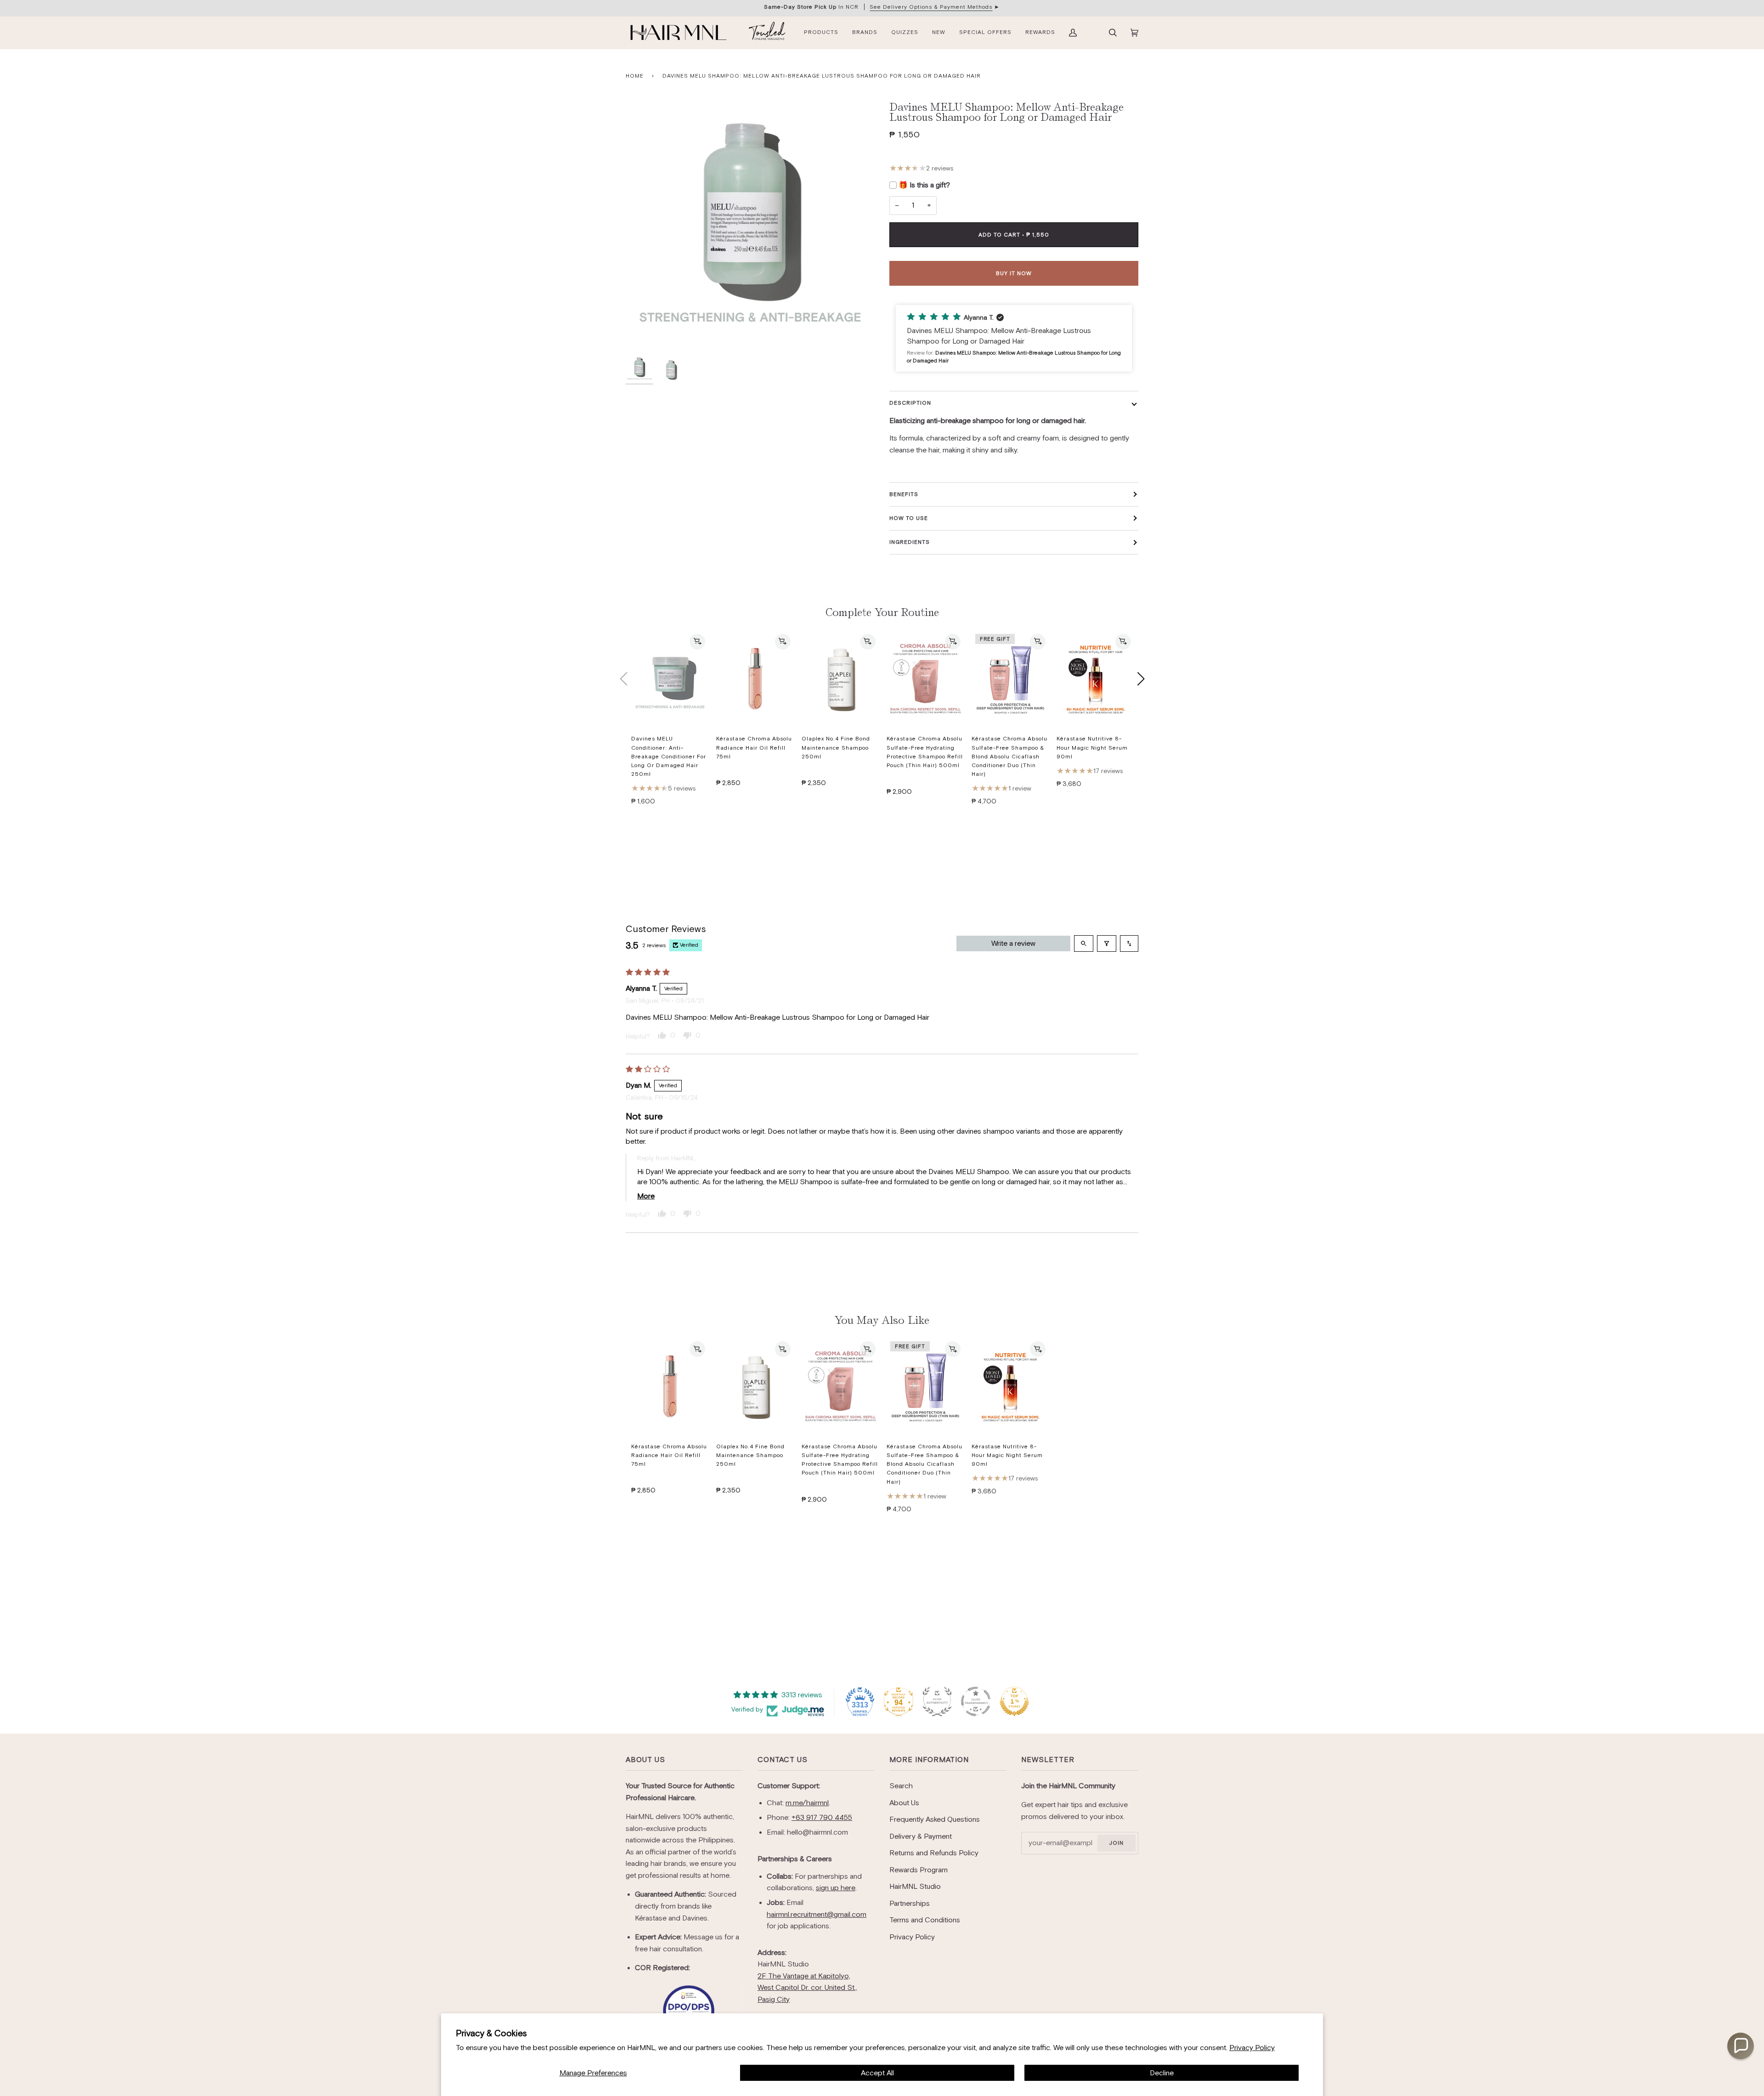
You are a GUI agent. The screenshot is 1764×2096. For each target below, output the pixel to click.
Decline (1162, 2073)
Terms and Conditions (925, 1920)
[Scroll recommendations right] (1141, 679)
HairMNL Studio (915, 1886)
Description (910, 403)
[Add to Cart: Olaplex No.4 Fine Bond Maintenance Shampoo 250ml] (868, 642)
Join (1116, 1843)
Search (901, 1786)
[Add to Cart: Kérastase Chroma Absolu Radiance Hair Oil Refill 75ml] (783, 642)
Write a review (1013, 943)
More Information (929, 1760)
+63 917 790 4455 (822, 1817)
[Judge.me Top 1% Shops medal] (1014, 1701)
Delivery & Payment (921, 1836)
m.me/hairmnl (807, 1803)
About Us (645, 1760)
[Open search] (1084, 943)
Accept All (877, 2073)
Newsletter (1048, 1760)
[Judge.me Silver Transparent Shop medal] (976, 1701)
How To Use (909, 518)
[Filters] (1107, 943)
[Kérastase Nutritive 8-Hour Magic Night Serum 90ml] (1095, 679)
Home (635, 76)
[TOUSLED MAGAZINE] (767, 33)
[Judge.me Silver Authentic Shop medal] (937, 1701)
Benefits (904, 494)
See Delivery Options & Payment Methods (931, 7)
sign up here (836, 1888)
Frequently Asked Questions (935, 1819)
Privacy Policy (1252, 2048)
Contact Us (783, 1760)
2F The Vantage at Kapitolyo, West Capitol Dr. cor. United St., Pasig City (807, 1988)
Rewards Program (919, 1870)
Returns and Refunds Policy (934, 1853)
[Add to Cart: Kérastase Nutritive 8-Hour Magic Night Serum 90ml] (1123, 642)
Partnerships (910, 1903)
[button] (1014, 339)
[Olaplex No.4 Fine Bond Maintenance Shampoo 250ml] (840, 679)
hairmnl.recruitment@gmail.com (817, 1914)
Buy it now (1014, 273)
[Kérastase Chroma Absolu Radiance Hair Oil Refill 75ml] (755, 679)
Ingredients (910, 542)
